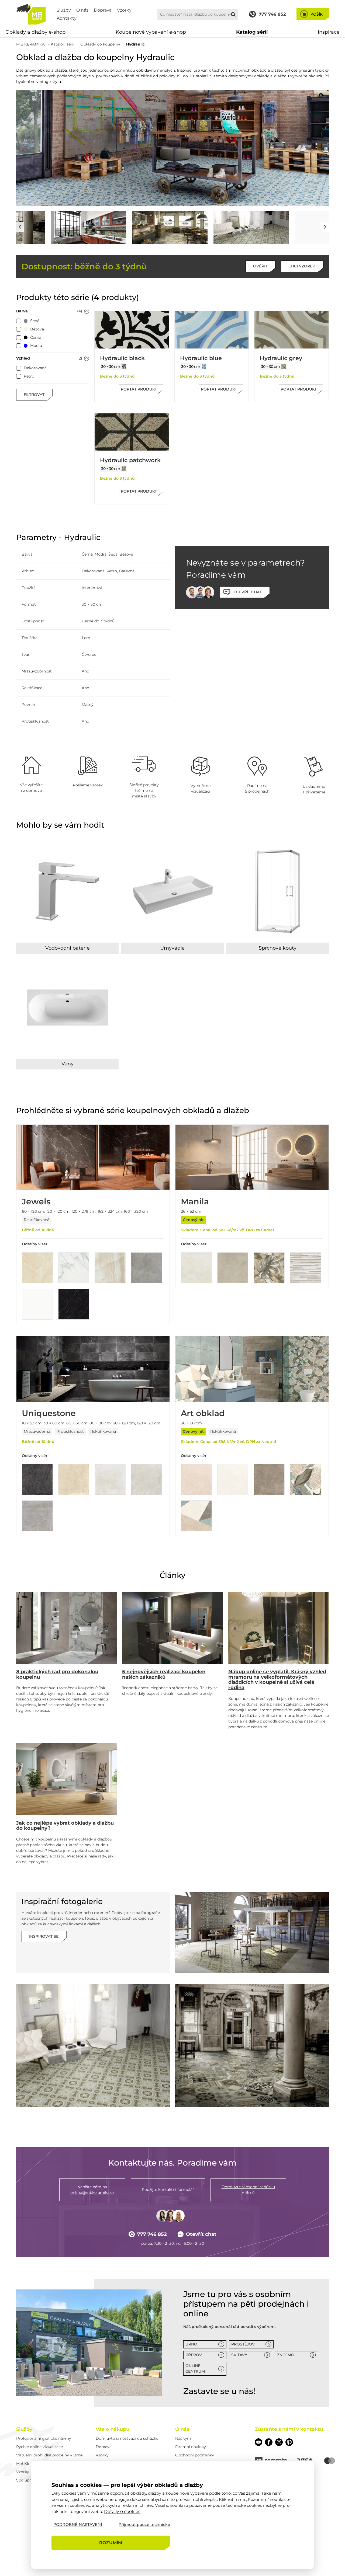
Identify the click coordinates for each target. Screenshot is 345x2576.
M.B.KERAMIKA (30, 44)
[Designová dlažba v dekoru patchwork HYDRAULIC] (93, 2045)
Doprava (103, 10)
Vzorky (124, 10)
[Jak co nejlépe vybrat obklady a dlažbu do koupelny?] (66, 1779)
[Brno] (89, 2343)
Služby (64, 10)
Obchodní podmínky (195, 2455)
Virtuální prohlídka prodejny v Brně (49, 2455)
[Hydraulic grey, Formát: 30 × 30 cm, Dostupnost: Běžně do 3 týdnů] (291, 330)
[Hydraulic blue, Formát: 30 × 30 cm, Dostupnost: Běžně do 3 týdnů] (212, 330)
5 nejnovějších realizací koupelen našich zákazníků (164, 1674)
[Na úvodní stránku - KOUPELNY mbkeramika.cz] (31, 14)
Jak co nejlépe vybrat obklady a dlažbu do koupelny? (65, 1826)
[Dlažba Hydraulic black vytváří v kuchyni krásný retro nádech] (217, 228)
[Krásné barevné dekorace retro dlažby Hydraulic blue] (135, 228)
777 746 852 (152, 2234)
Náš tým (183, 2438)
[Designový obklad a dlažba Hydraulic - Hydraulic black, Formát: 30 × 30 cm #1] (124, 367)
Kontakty (67, 18)
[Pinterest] (289, 2442)
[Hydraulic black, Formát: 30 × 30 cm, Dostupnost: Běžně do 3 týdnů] (132, 330)
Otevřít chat (201, 2234)
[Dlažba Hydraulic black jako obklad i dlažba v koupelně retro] (54, 228)
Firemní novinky (191, 2447)
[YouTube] (258, 2442)
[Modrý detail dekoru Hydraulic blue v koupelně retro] (298, 228)
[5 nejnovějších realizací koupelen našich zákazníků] (172, 1628)
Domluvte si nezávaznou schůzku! (128, 2438)
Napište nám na (92, 2190)
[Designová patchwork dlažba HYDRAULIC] (252, 2045)
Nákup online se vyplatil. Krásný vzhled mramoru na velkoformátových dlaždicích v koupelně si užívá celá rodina (277, 1680)
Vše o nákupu (113, 2429)
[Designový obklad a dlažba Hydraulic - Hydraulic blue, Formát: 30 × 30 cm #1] (204, 367)
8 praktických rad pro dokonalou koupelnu (57, 1674)
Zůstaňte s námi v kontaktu (289, 2429)
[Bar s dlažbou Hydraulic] (252, 1932)
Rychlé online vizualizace (39, 2447)
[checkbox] (19, 321)
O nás (82, 10)
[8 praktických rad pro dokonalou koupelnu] (66, 1628)
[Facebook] (269, 2442)
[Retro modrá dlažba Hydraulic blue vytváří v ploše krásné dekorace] (172, 148)
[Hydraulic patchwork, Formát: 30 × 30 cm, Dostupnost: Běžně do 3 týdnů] (132, 432)
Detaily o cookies (122, 2511)
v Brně (248, 2190)
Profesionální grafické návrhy (44, 2438)
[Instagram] (279, 2442)
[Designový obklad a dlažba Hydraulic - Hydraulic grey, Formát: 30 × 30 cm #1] (284, 367)
